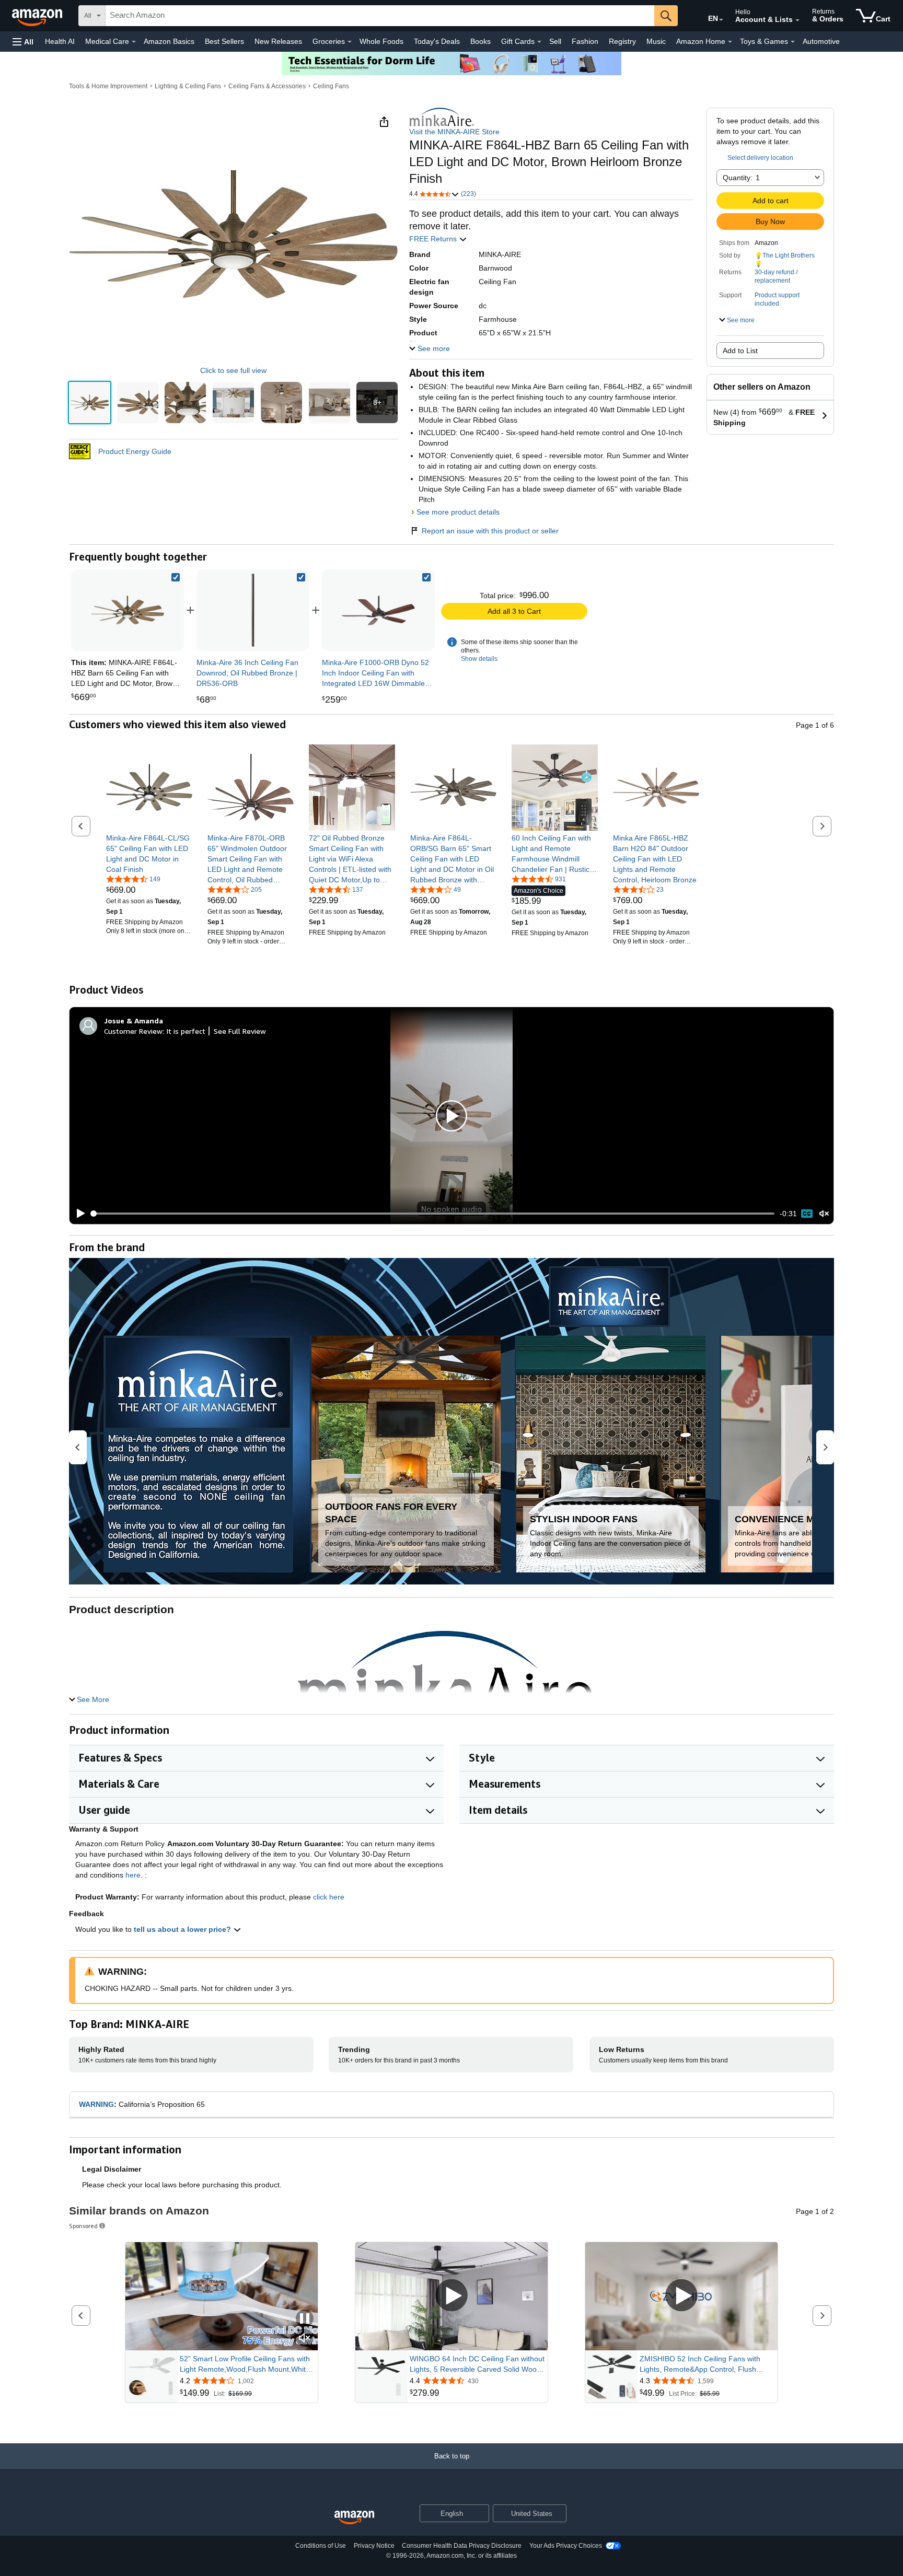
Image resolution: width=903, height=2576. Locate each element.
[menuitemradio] (807, 1214)
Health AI (60, 41)
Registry (622, 41)
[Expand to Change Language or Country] (721, 20)
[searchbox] (380, 16)
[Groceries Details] (350, 42)
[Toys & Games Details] (793, 42)
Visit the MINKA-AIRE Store (454, 132)
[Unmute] (824, 1214)
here (133, 1875)
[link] (253, 610)
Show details (479, 659)
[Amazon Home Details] (730, 42)
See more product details (458, 512)
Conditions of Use (321, 2546)
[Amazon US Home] (354, 2518)
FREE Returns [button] (434, 239)
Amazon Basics (169, 41)
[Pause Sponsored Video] (305, 2319)
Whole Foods (381, 41)
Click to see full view (233, 370)
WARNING (96, 2104)
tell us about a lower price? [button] (183, 1929)
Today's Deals (437, 41)
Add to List (740, 351)
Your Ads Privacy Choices (566, 2546)
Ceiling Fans (331, 86)
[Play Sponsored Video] (451, 2296)
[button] (23, 42)
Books (481, 41)
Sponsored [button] (83, 2226)
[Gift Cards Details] (539, 42)
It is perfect (186, 1031)
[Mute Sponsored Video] (305, 2339)
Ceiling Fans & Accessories (267, 86)
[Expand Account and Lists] (797, 20)
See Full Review (240, 1031)
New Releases (278, 41)
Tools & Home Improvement (108, 86)
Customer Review (133, 1031)
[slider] (433, 1214)
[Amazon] (38, 16)
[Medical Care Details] (134, 42)
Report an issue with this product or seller (490, 531)
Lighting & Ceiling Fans (188, 86)
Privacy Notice (374, 2546)
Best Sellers (224, 41)
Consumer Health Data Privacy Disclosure (462, 2546)
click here (329, 1897)
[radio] (90, 403)
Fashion (585, 41)
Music (656, 41)
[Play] (78, 1214)
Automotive (821, 41)
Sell (555, 41)
